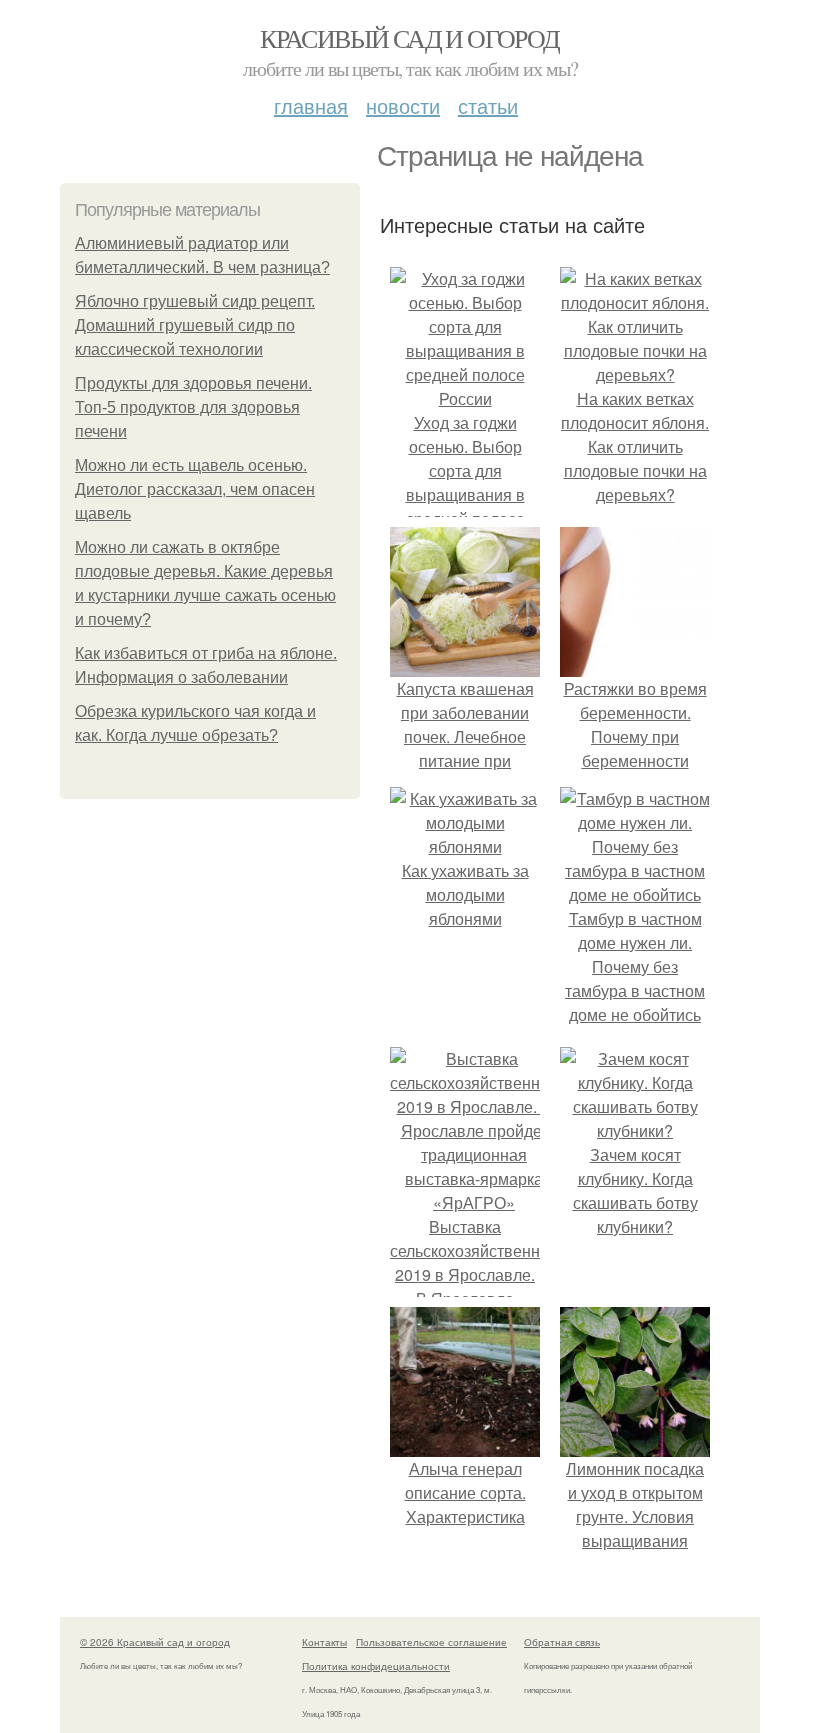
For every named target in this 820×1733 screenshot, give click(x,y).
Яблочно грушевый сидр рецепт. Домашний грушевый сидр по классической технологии (195, 325)
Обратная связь (562, 1642)
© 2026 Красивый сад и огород (155, 1642)
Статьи (488, 105)
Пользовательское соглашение (431, 1642)
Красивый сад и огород (409, 38)
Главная (311, 105)
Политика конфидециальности (376, 1666)
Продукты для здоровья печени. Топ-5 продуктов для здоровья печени (193, 407)
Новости (403, 105)
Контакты (324, 1642)
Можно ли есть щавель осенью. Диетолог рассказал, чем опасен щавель (195, 489)
